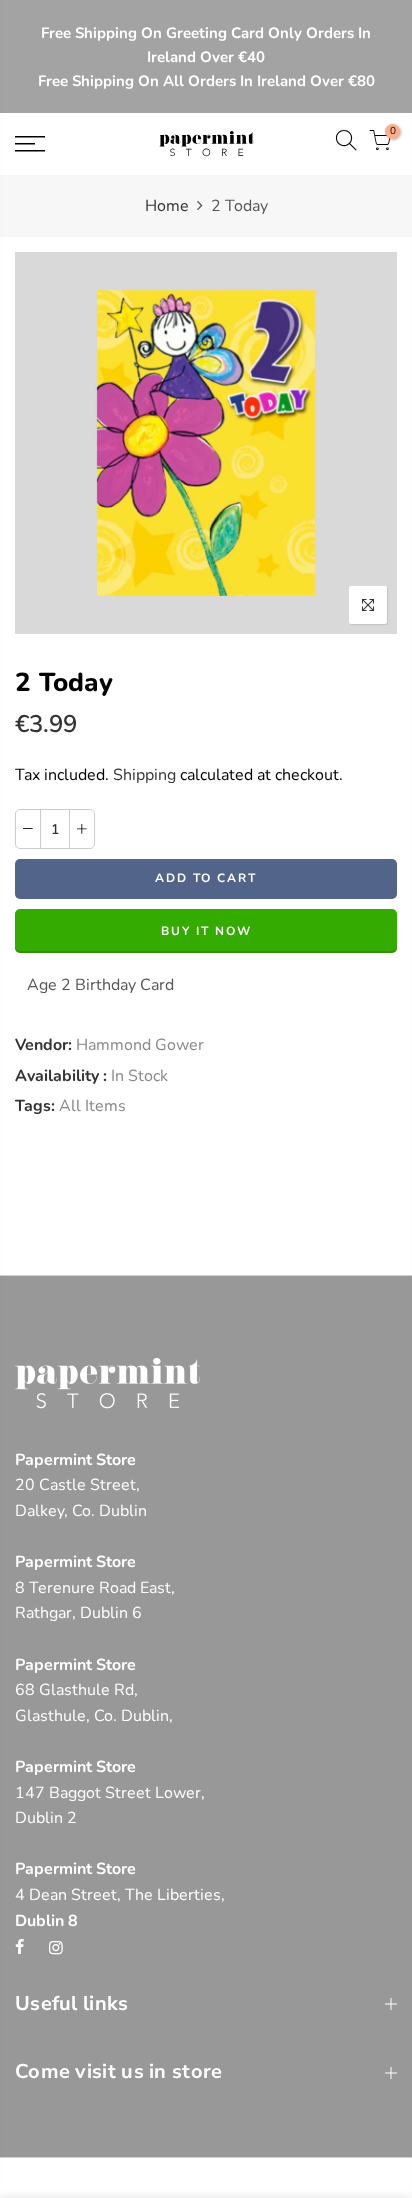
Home (167, 206)
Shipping (144, 775)
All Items (92, 1106)
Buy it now (206, 931)
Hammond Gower (140, 1045)
